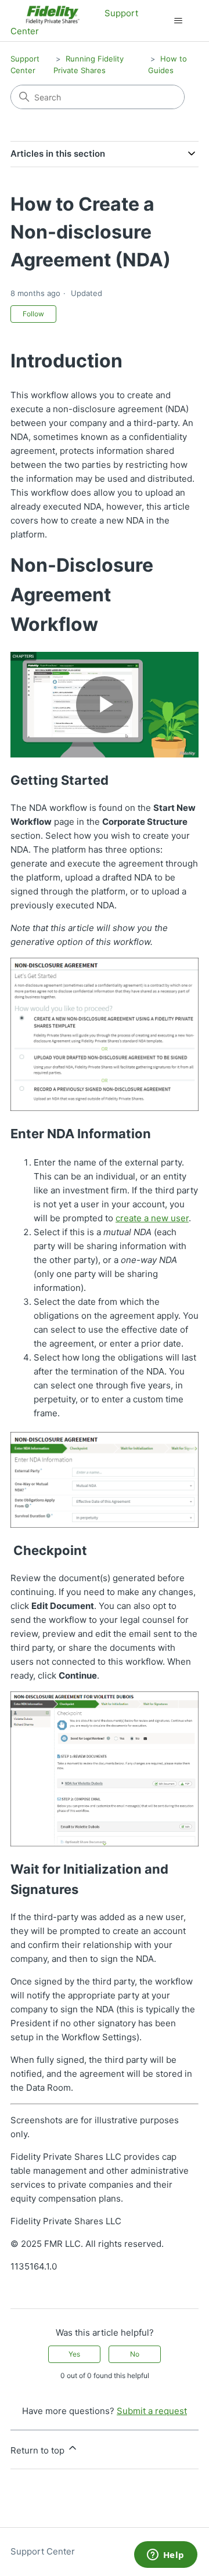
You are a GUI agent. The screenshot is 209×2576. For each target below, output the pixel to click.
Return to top (39, 2450)
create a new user (152, 1218)
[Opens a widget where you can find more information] (165, 2556)
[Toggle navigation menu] (178, 21)
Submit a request (152, 2411)
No (135, 2354)
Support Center (43, 2551)
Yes (74, 2354)
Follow (33, 314)
